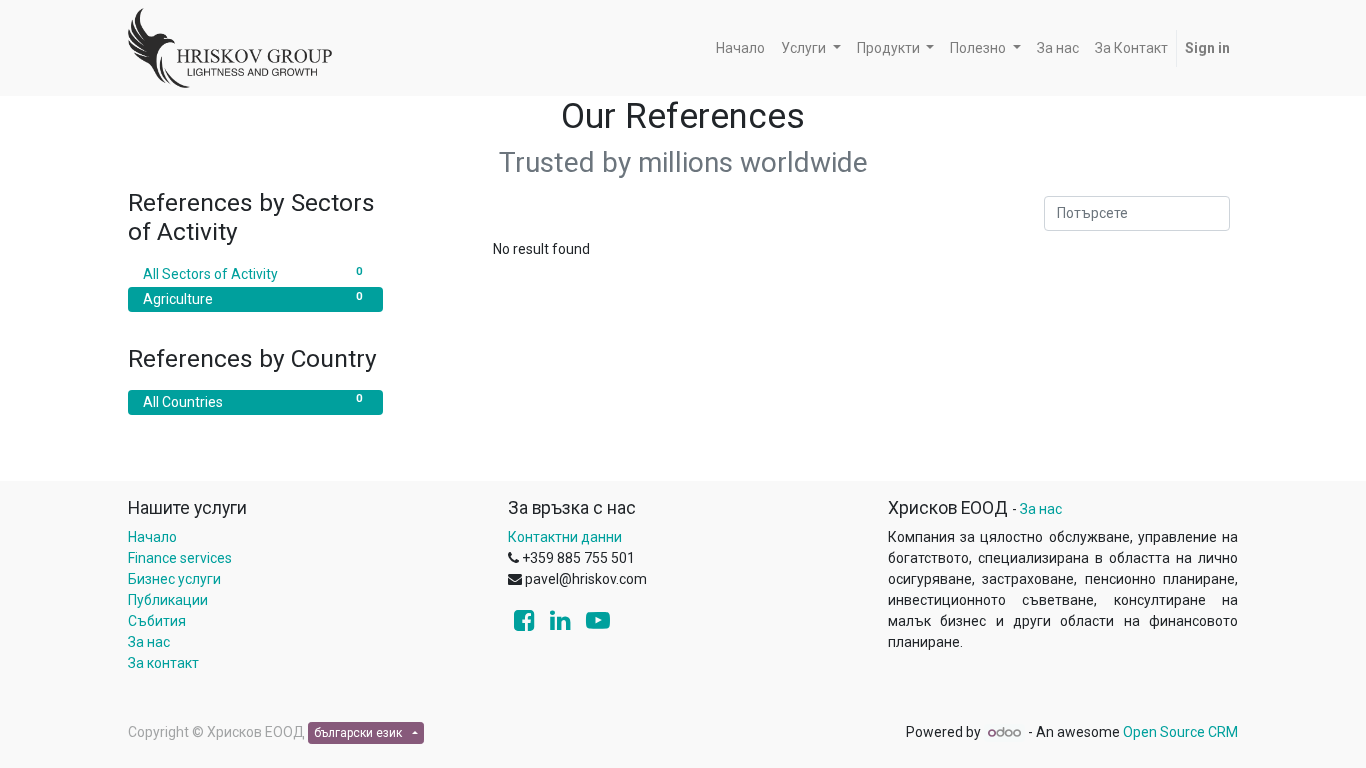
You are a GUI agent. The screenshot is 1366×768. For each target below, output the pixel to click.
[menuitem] (740, 48)
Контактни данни (565, 537)
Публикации (168, 600)
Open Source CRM (1180, 732)
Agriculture (252, 298)
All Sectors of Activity (252, 273)
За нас (149, 642)
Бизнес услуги (174, 579)
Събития (157, 621)
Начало (152, 537)
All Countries (252, 400)
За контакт (163, 663)
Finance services (180, 558)
